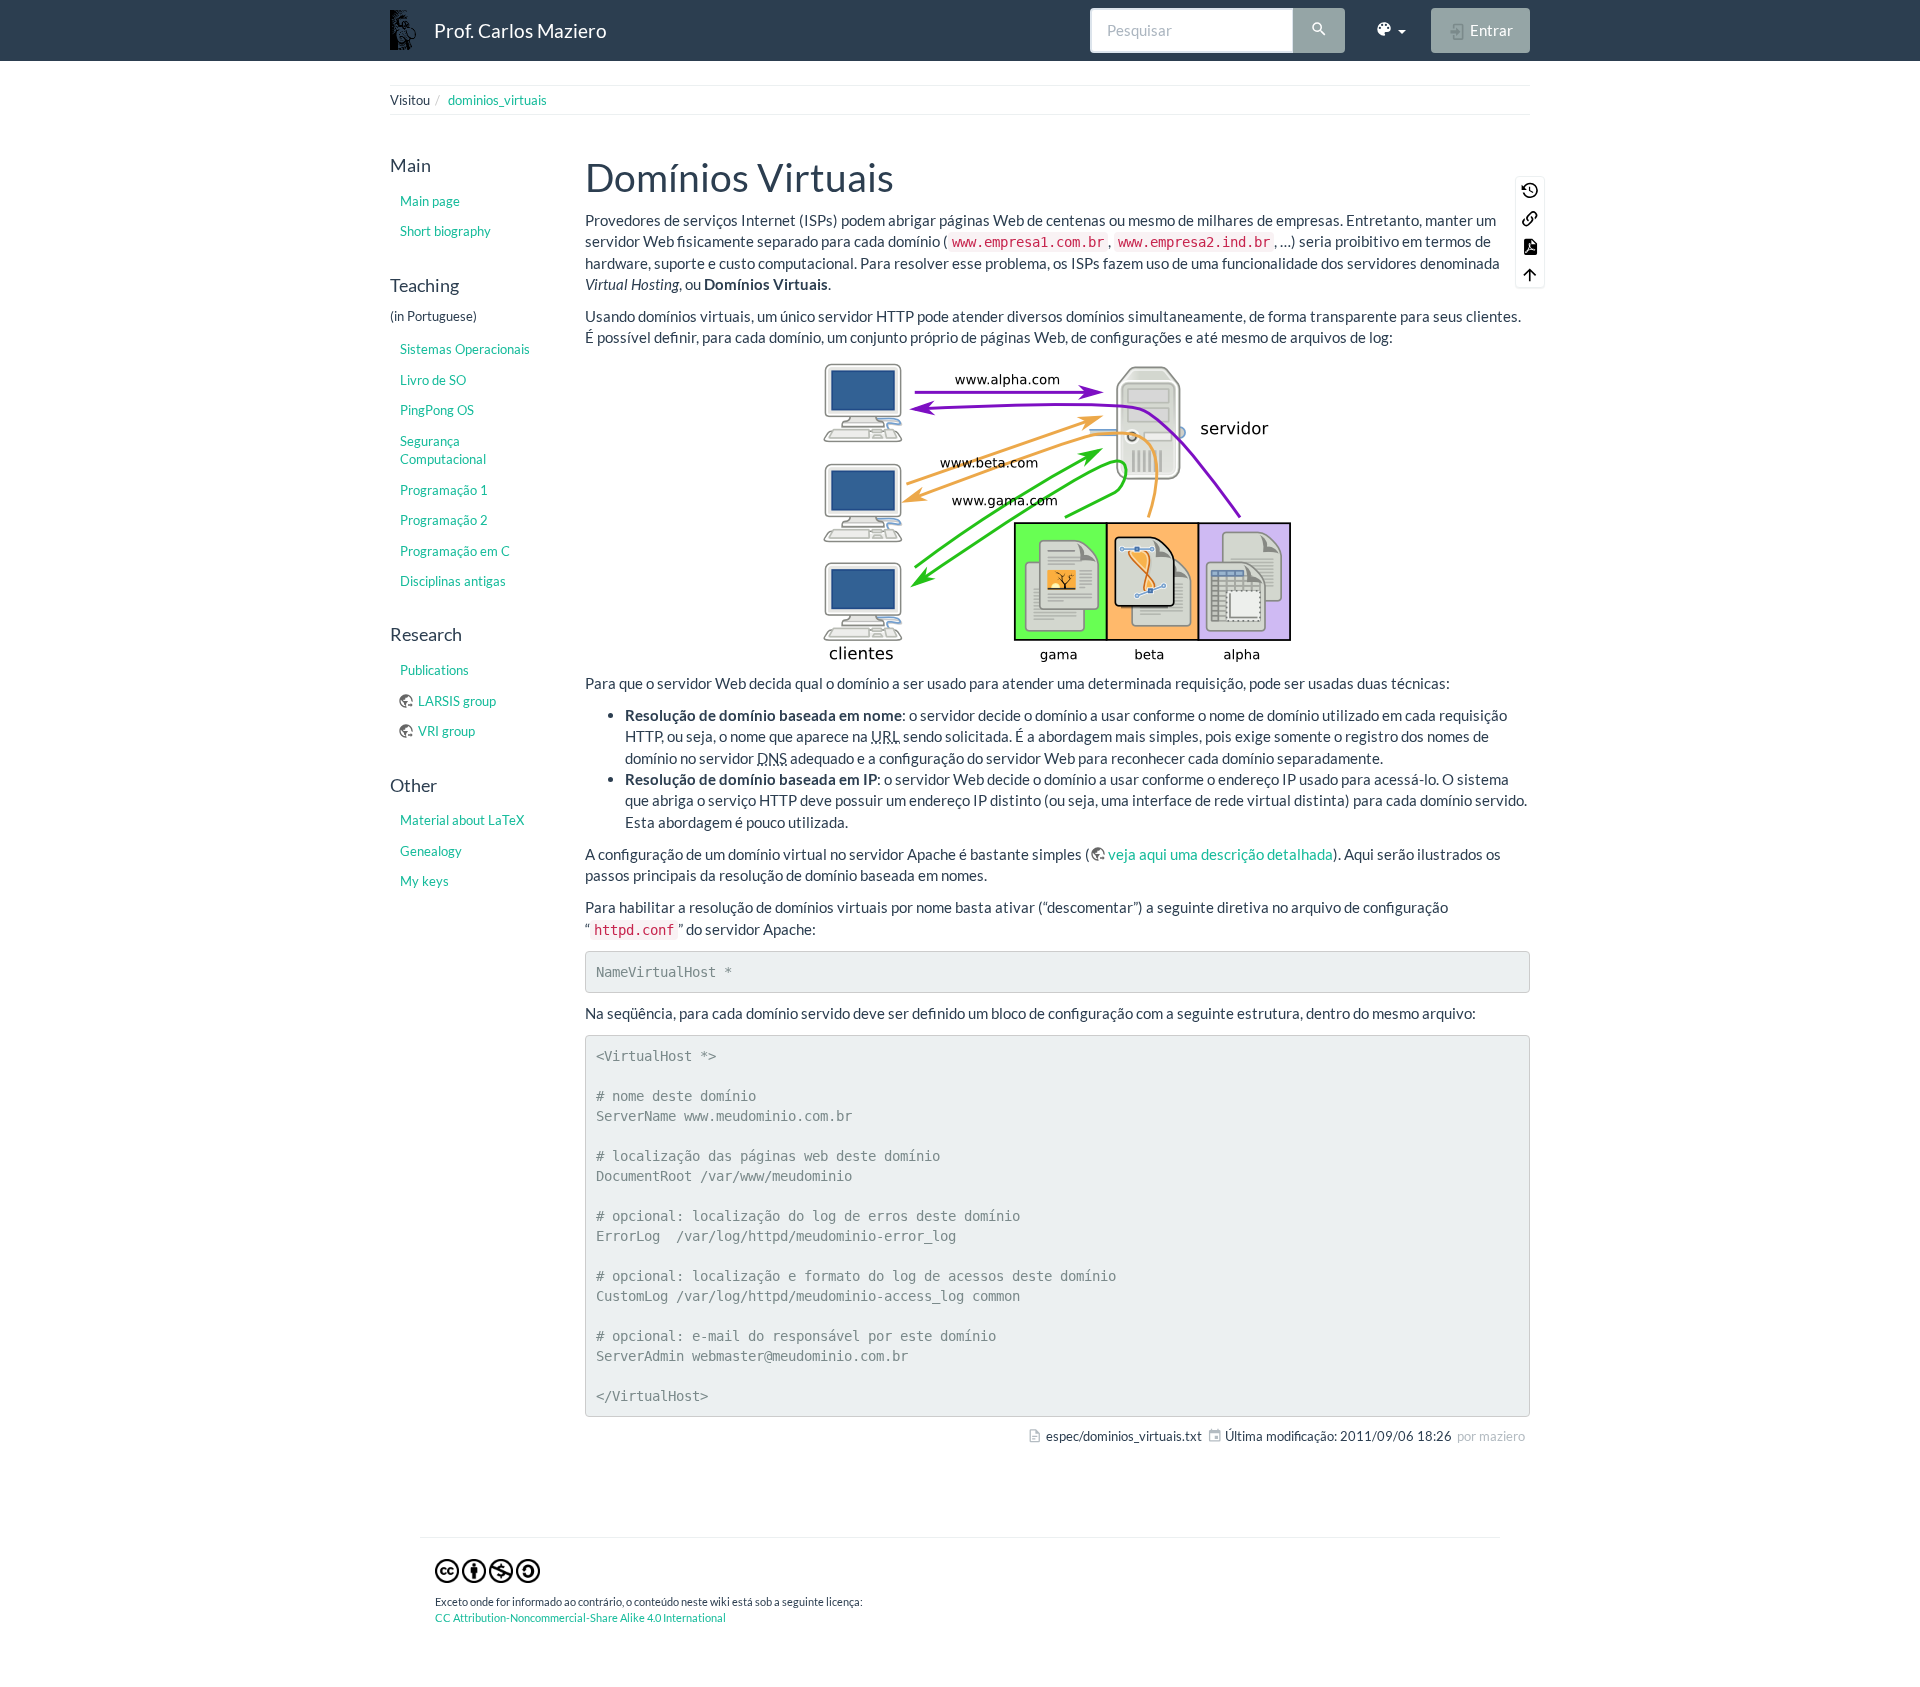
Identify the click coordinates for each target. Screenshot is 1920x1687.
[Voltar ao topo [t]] (1530, 274)
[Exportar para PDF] (1530, 246)
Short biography (445, 231)
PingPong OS (437, 410)
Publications (434, 670)
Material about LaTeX (462, 820)
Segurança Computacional (443, 450)
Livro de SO (433, 380)
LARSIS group (457, 701)
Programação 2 (444, 520)
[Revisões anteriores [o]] (1530, 190)
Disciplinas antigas (453, 581)
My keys (424, 881)
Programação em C (455, 551)
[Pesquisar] (1319, 31)
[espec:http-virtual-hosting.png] (1057, 510)
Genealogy (431, 851)
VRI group (446, 731)
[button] (1390, 30)
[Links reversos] (1530, 218)
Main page (430, 201)
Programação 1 (444, 490)
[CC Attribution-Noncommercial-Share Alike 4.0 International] (487, 1570)
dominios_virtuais (497, 100)
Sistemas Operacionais (465, 349)
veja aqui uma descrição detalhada (1220, 854)
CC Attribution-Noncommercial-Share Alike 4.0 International (580, 1617)
